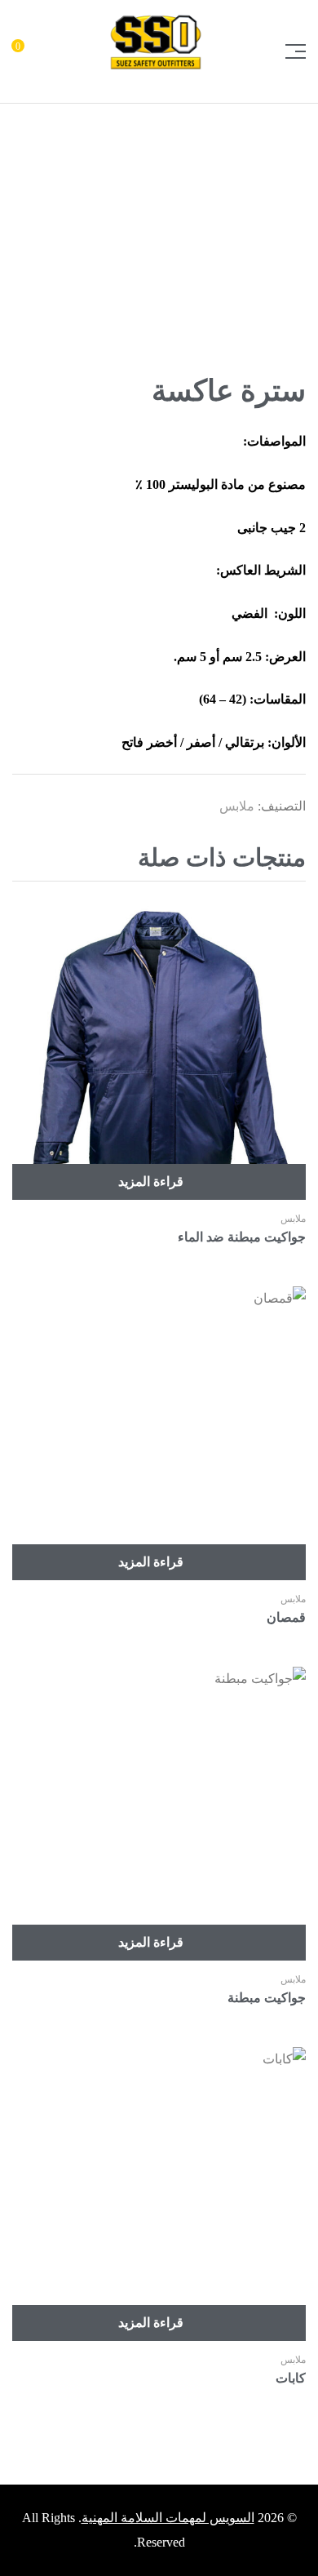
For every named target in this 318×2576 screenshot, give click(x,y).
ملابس (237, 806)
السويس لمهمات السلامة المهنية (168, 2518)
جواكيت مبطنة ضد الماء (242, 1237)
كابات (291, 2378)
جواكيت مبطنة (267, 1998)
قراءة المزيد (151, 1181)
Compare (20, 915)
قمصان (286, 1617)
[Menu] (289, 51)
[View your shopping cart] (31, 51)
